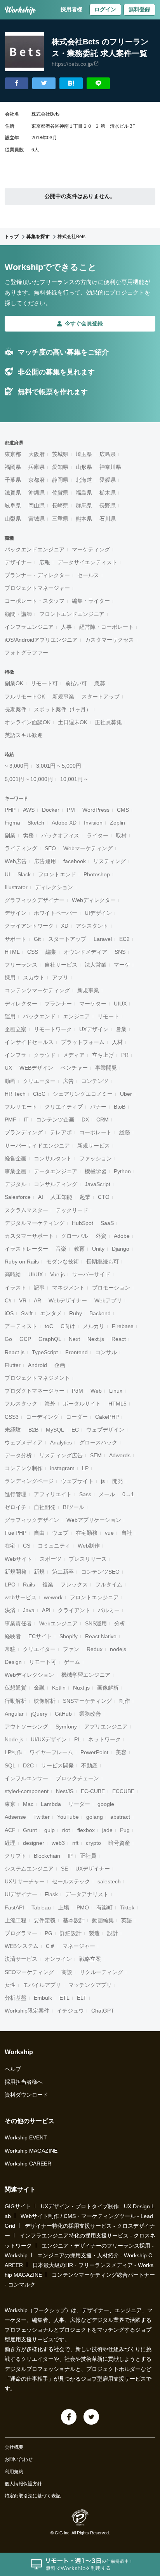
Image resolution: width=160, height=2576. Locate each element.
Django (121, 1249)
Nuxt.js (81, 1688)
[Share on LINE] (98, 83)
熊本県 (84, 519)
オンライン (58, 1959)
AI (41, 1197)
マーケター (93, 1004)
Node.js (14, 1739)
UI (7, 874)
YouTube (68, 1817)
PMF (10, 1120)
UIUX (120, 1004)
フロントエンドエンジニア (72, 614)
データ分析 (18, 1455)
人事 (66, 627)
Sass (85, 1494)
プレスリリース (88, 1559)
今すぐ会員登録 (84, 323)
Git (37, 939)
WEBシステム (22, 1946)
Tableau (41, 1907)
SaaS (107, 1223)
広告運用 (45, 861)
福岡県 (13, 467)
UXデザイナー (93, 1869)
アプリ (60, 977)
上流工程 (16, 1920)
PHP (10, 810)
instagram (62, 1468)
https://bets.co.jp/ (73, 64)
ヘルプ (13, 2069)
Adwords (120, 1455)
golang (95, 1817)
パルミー (109, 1610)
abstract (120, 1817)
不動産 (89, 1765)
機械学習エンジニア (86, 1675)
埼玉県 (84, 454)
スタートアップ (101, 697)
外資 (101, 1236)
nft (75, 1843)
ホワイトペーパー (56, 913)
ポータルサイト (82, 1404)
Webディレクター (94, 900)
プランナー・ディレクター (37, 575)
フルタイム (109, 1585)
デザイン (16, 913)
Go (8, 1339)
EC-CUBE (93, 1791)
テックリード (72, 1210)
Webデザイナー (68, 1300)
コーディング (42, 1417)
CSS (33, 952)
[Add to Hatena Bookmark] (71, 83)
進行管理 (16, 1494)
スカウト (34, 977)
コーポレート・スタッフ (35, 601)
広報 (45, 562)
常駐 (10, 1649)
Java (29, 1610)
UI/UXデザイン (49, 1739)
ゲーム (72, 1662)
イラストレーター (26, 1249)
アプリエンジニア (106, 1727)
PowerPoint (94, 1752)
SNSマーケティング (87, 1701)
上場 (64, 1907)
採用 (10, 977)
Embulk (43, 1998)
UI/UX (36, 1274)
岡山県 (37, 505)
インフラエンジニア (29, 627)
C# (8, 1300)
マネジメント (68, 1288)
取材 (121, 835)
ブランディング (24, 1132)
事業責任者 (18, 1623)
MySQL (55, 1430)
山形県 (84, 467)
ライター (97, 835)
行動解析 (16, 1701)
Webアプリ (108, 1300)
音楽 (61, 1249)
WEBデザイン (36, 1068)
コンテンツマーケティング (37, 990)
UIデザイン (98, 913)
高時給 (13, 1274)
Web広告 (16, 861)
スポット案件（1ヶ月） (63, 709)
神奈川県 (110, 467)
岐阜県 (13, 505)
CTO (104, 1197)
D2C (28, 1765)
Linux (116, 1391)
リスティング (110, 861)
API (46, 1610)
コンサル (106, 1352)
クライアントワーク (29, 926)
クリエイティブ (64, 1107)
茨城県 (60, 454)
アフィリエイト (53, 1494)
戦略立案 (90, 1959)
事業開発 (106, 1068)
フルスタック (21, 1404)
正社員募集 (108, 722)
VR (23, 1300)
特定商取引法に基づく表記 (33, 2496)
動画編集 (103, 1920)
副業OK (14, 683)
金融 (39, 1688)
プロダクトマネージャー (35, 1391)
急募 (100, 683)
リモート (108, 1016)
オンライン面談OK (28, 722)
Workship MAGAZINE (31, 2151)
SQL (10, 1765)
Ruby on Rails (22, 1262)
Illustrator (16, 887)
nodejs (118, 1649)
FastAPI (14, 1907)
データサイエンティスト (87, 562)
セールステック (71, 1881)
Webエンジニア (58, 1623)
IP (70, 1856)
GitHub (63, 1714)
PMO (83, 1907)
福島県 (84, 493)
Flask (51, 1894)
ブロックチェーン (77, 1778)
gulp (50, 1830)
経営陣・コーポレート (106, 627)
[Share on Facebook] (17, 83)
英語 (127, 1920)
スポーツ (50, 1559)
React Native (101, 1636)
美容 (121, 1752)
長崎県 (60, 505)
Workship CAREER (28, 2164)
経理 (10, 1843)
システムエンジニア (29, 1869)
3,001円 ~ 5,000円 (59, 766)
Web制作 (89, 1546)
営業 (121, 1029)
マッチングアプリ (90, 1985)
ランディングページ (29, 1481)
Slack (24, 874)
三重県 (60, 519)
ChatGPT (103, 2011)
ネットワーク (104, 1739)
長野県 (108, 505)
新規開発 (16, 1572)
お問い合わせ (19, 2459)
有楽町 (104, 1907)
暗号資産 (119, 1843)
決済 (10, 1610)
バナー (98, 1107)
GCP (25, 1339)
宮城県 (37, 519)
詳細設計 (71, 1933)
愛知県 (60, 467)
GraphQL (50, 1339)
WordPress (96, 810)
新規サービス (94, 1146)
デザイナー (18, 562)
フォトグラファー (26, 653)
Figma (12, 823)
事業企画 (16, 1171)
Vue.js (57, 1274)
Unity (98, 1249)
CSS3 (12, 1417)
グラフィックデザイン (32, 1520)
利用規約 (14, 2472)
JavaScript (97, 1184)
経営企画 (16, 1158)
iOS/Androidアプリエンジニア (41, 640)
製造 (94, 1933)
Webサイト (18, 1559)
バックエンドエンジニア (35, 549)
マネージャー (79, 1946)
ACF (10, 1830)
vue (109, 1533)
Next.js (96, 1339)
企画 (60, 1365)
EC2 (124, 939)
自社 (127, 1533)
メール (107, 1494)
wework (53, 1597)
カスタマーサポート (29, 1236)
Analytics (61, 1442)
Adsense (15, 1817)
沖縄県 (37, 493)
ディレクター (21, 1004)
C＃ (50, 1946)
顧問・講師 (18, 614)
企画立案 (16, 1029)
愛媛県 (108, 480)
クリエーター (39, 1081)
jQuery (39, 1714)
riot (66, 1830)
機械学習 (96, 1171)
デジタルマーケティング (35, 1223)
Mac (28, 1804)
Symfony (66, 1727)
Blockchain (47, 1856)
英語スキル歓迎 (24, 735)
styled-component (27, 1791)
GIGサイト (18, 2206)
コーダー (77, 1417)
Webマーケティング (88, 848)
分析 (120, 1623)
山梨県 (13, 519)
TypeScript (45, 1352)
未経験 (13, 1430)
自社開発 (45, 1507)
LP (85, 1468)
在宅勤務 (87, 1533)
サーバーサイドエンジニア (37, 1146)
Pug (125, 1830)
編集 (51, 952)
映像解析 (45, 1701)
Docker (51, 810)
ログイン (105, 9)
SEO (50, 848)
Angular (14, 1714)
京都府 (37, 480)
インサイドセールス (29, 1042)
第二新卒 (63, 1572)
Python (122, 1171)
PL (77, 1739)
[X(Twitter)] (91, 2417)
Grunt (30, 1830)
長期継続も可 (103, 1262)
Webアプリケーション (94, 1520)
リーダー (79, 1804)
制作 (125, 1701)
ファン (71, 1649)
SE (64, 1869)
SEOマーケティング (29, 1972)
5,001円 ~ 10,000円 (29, 779)
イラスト (16, 1288)
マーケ (122, 965)
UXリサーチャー (25, 1881)
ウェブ (60, 1533)
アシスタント (92, 926)
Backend (100, 1313)
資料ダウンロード (26, 2095)
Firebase (123, 1326)
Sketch (36, 823)
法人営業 (96, 965)
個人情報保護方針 (23, 2484)
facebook (75, 861)
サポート (16, 939)
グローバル (75, 1236)
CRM (103, 1120)
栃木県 (108, 493)
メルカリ (94, 1326)
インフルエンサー (26, 1778)
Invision (93, 823)
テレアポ (61, 1132)
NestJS (65, 1791)
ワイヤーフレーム (51, 1752)
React (119, 1339)
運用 (10, 1016)
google (106, 1804)
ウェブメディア (24, 1442)
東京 (10, 1804)
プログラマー (21, 1933)
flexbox (86, 1830)
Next (74, 1339)
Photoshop (97, 874)
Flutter (13, 1365)
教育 (79, 1249)
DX (85, 1120)
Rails (29, 1585)
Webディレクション (29, 1675)
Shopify (69, 1636)
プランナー (58, 1004)
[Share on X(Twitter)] (44, 83)
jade (107, 1830)
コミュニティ (54, 1546)
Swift (27, 1313)
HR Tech (15, 1094)
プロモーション (111, 1288)
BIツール (74, 1507)
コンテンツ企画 (55, 1120)
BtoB (120, 1107)
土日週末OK (73, 722)
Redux (95, 1649)
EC (75, 1430)
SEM (96, 1455)
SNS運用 (96, 1623)
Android (37, 1365)
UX (8, 1068)
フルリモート (21, 1107)
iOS (9, 1313)
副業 (10, 835)
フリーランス (21, 965)
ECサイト (40, 1636)
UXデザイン (94, 1029)
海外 (50, 1404)
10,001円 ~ (74, 779)
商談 (67, 1972)
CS (27, 1546)
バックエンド (39, 1016)
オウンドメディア (85, 952)
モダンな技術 (63, 1262)
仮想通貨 (16, 1688)
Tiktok (127, 1907)
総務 (125, 1132)
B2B (33, 1430)
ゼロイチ (16, 1507)
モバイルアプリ (42, 1985)
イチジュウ (70, 2011)
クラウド (45, 1055)
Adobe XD (64, 823)
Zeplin (117, 823)
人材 (117, 1042)
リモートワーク (53, 1029)
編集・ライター (91, 601)
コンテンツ (95, 1081)
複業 (48, 1585)
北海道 (84, 480)
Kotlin (59, 1688)
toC (49, 1326)
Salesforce (18, 1197)
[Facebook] (69, 2417)
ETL (64, 1998)
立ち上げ (103, 1055)
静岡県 (60, 480)
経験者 (13, 1636)
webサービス (21, 1597)
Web (96, 1391)
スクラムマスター (26, 1210)
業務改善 (90, 1714)
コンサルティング (56, 1184)
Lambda (51, 1804)
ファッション (96, 1158)
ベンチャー (74, 1068)
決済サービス (21, 1959)
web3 (58, 1843)
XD (65, 926)
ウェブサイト (77, 1481)
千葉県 (13, 480)
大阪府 (37, 454)
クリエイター (39, 1649)
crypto (93, 1843)
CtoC (39, 1094)
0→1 (128, 1494)
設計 (113, 1933)
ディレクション (54, 887)
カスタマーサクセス (110, 640)
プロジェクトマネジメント (37, 1378)
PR (125, 1055)
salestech (109, 1881)
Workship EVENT (26, 2137)
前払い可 (76, 683)
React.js (15, 1352)
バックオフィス (60, 835)
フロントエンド (57, 874)
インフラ (16, 1055)
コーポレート (96, 1132)
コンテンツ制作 (24, 1468)
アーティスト (21, 1326)
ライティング (21, 848)
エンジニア (77, 1016)
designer (34, 1843)
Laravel (103, 939)
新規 (39, 1572)
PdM (77, 1391)
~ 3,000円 (17, 766)
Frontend (77, 1352)
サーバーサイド (91, 1274)
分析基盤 (16, 1998)
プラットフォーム (83, 1042)
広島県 (108, 454)
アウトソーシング (26, 1727)
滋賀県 (13, 493)
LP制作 (13, 1752)
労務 (28, 835)
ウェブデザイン (105, 1430)
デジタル (16, 1184)
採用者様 (71, 9)
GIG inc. (63, 2533)
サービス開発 (57, 1765)
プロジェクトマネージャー (37, 588)
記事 (39, 1288)
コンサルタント (53, 1158)
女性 (10, 1985)
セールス (88, 575)
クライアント (74, 1610)
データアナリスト (87, 1894)
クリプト (16, 1856)
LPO (10, 1585)
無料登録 (139, 9)
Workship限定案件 (27, 2011)
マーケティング (91, 549)
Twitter (42, 1817)
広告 (68, 1081)
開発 (118, 1481)
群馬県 (84, 505)
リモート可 (44, 683)
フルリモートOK (25, 697)
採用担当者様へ (24, 2082)
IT (26, 1120)
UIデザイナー (21, 1894)
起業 (85, 1197)
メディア (74, 1055)
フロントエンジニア (94, 1597)
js (103, 1481)
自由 (39, 1533)
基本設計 (74, 1920)
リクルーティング (101, 1972)
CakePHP (107, 1417)
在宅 (10, 1546)
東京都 (13, 454)
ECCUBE (123, 1791)
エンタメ (51, 1313)
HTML (12, 952)
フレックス (74, 1585)
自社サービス (61, 965)
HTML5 (117, 1404)
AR (37, 1300)
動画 (10, 1081)
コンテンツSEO (100, 1572)
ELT (82, 1998)
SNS (120, 952)
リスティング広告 (61, 1455)
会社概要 (14, 2447)
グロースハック (98, 1442)
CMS (123, 810)
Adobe (122, 1236)
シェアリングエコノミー (83, 1094)
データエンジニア (56, 1171)
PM (71, 810)
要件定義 (45, 1920)
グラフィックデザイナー (35, 900)
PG (49, 1933)
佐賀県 (60, 493)
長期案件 (16, 709)
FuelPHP (16, 1533)
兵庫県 (37, 467)
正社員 (88, 1856)
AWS (29, 810)
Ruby (76, 1313)
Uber (126, 1094)
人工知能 (61, 1197)
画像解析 (108, 1688)
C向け (68, 1326)
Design (13, 1662)
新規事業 (63, 697)
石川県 (108, 519)
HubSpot (83, 1223)
